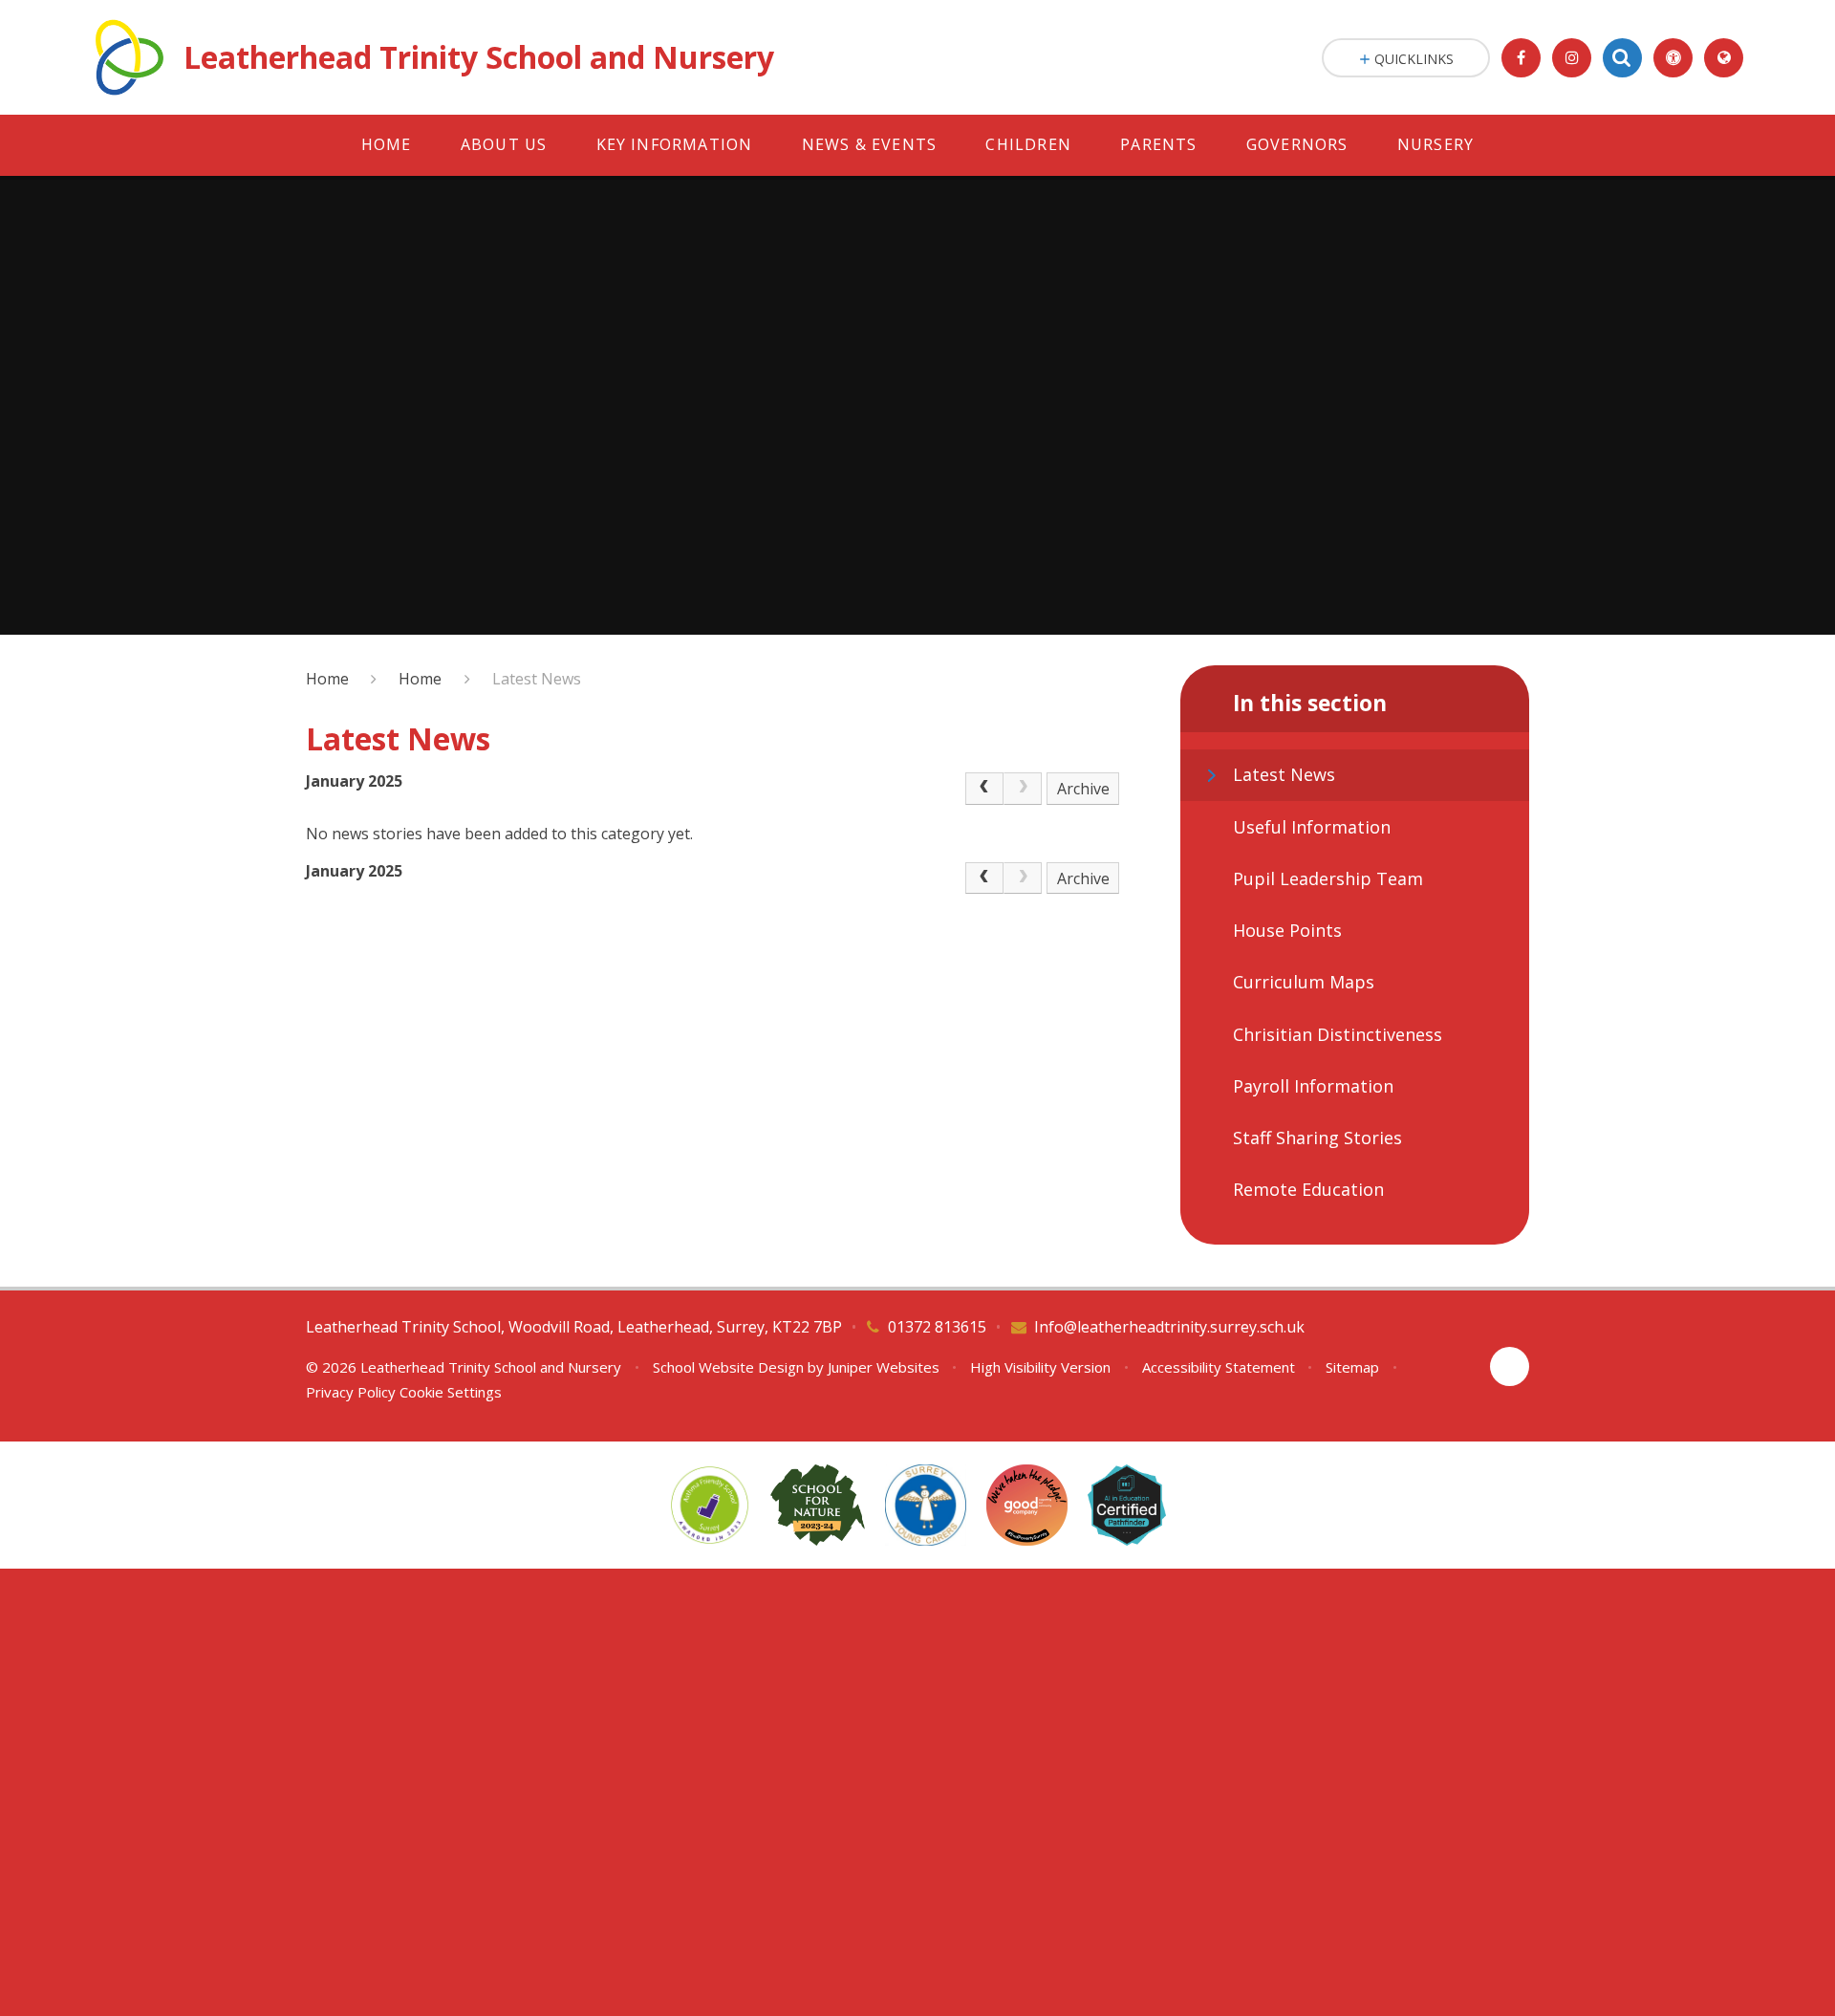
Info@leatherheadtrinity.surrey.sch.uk (1169, 1327)
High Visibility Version (1040, 1367)
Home (327, 679)
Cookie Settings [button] (451, 1392)
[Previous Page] (984, 789)
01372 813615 (937, 1327)
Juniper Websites (884, 1367)
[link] (1023, 789)
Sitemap (1352, 1367)
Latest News (537, 679)
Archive (1083, 789)
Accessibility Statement (1219, 1367)
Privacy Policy (351, 1392)
